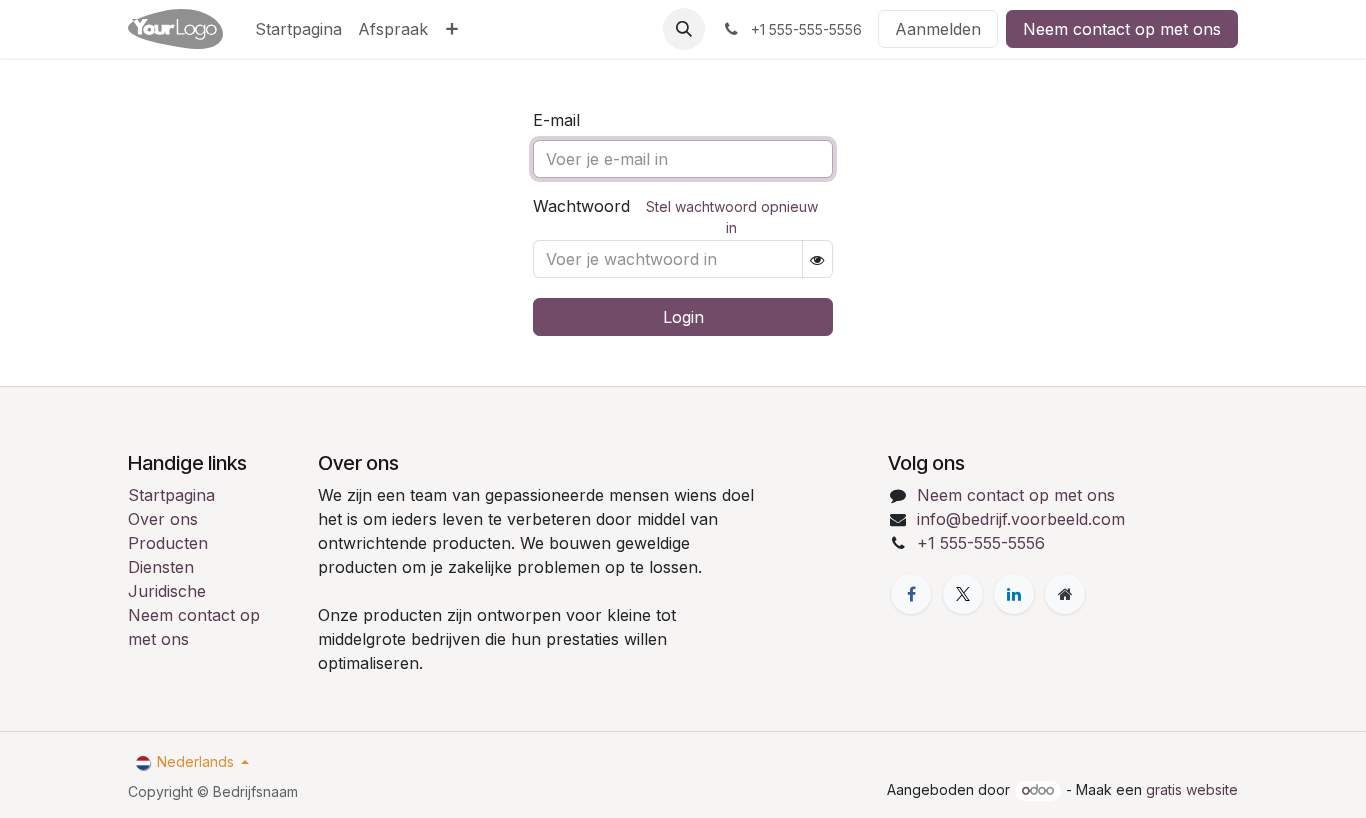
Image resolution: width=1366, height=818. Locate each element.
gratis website (1192, 789)
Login (683, 317)
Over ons (163, 519)
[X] (963, 594)
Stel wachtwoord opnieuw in (732, 217)
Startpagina (171, 495)
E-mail (556, 120)
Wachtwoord (581, 206)
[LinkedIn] (1014, 594)
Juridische (167, 591)
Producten (168, 543)
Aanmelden (938, 29)
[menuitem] (298, 29)
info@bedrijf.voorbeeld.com (1021, 519)
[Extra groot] (1065, 594)
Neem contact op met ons (1122, 29)
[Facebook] (911, 594)
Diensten (161, 567)
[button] (684, 29)
